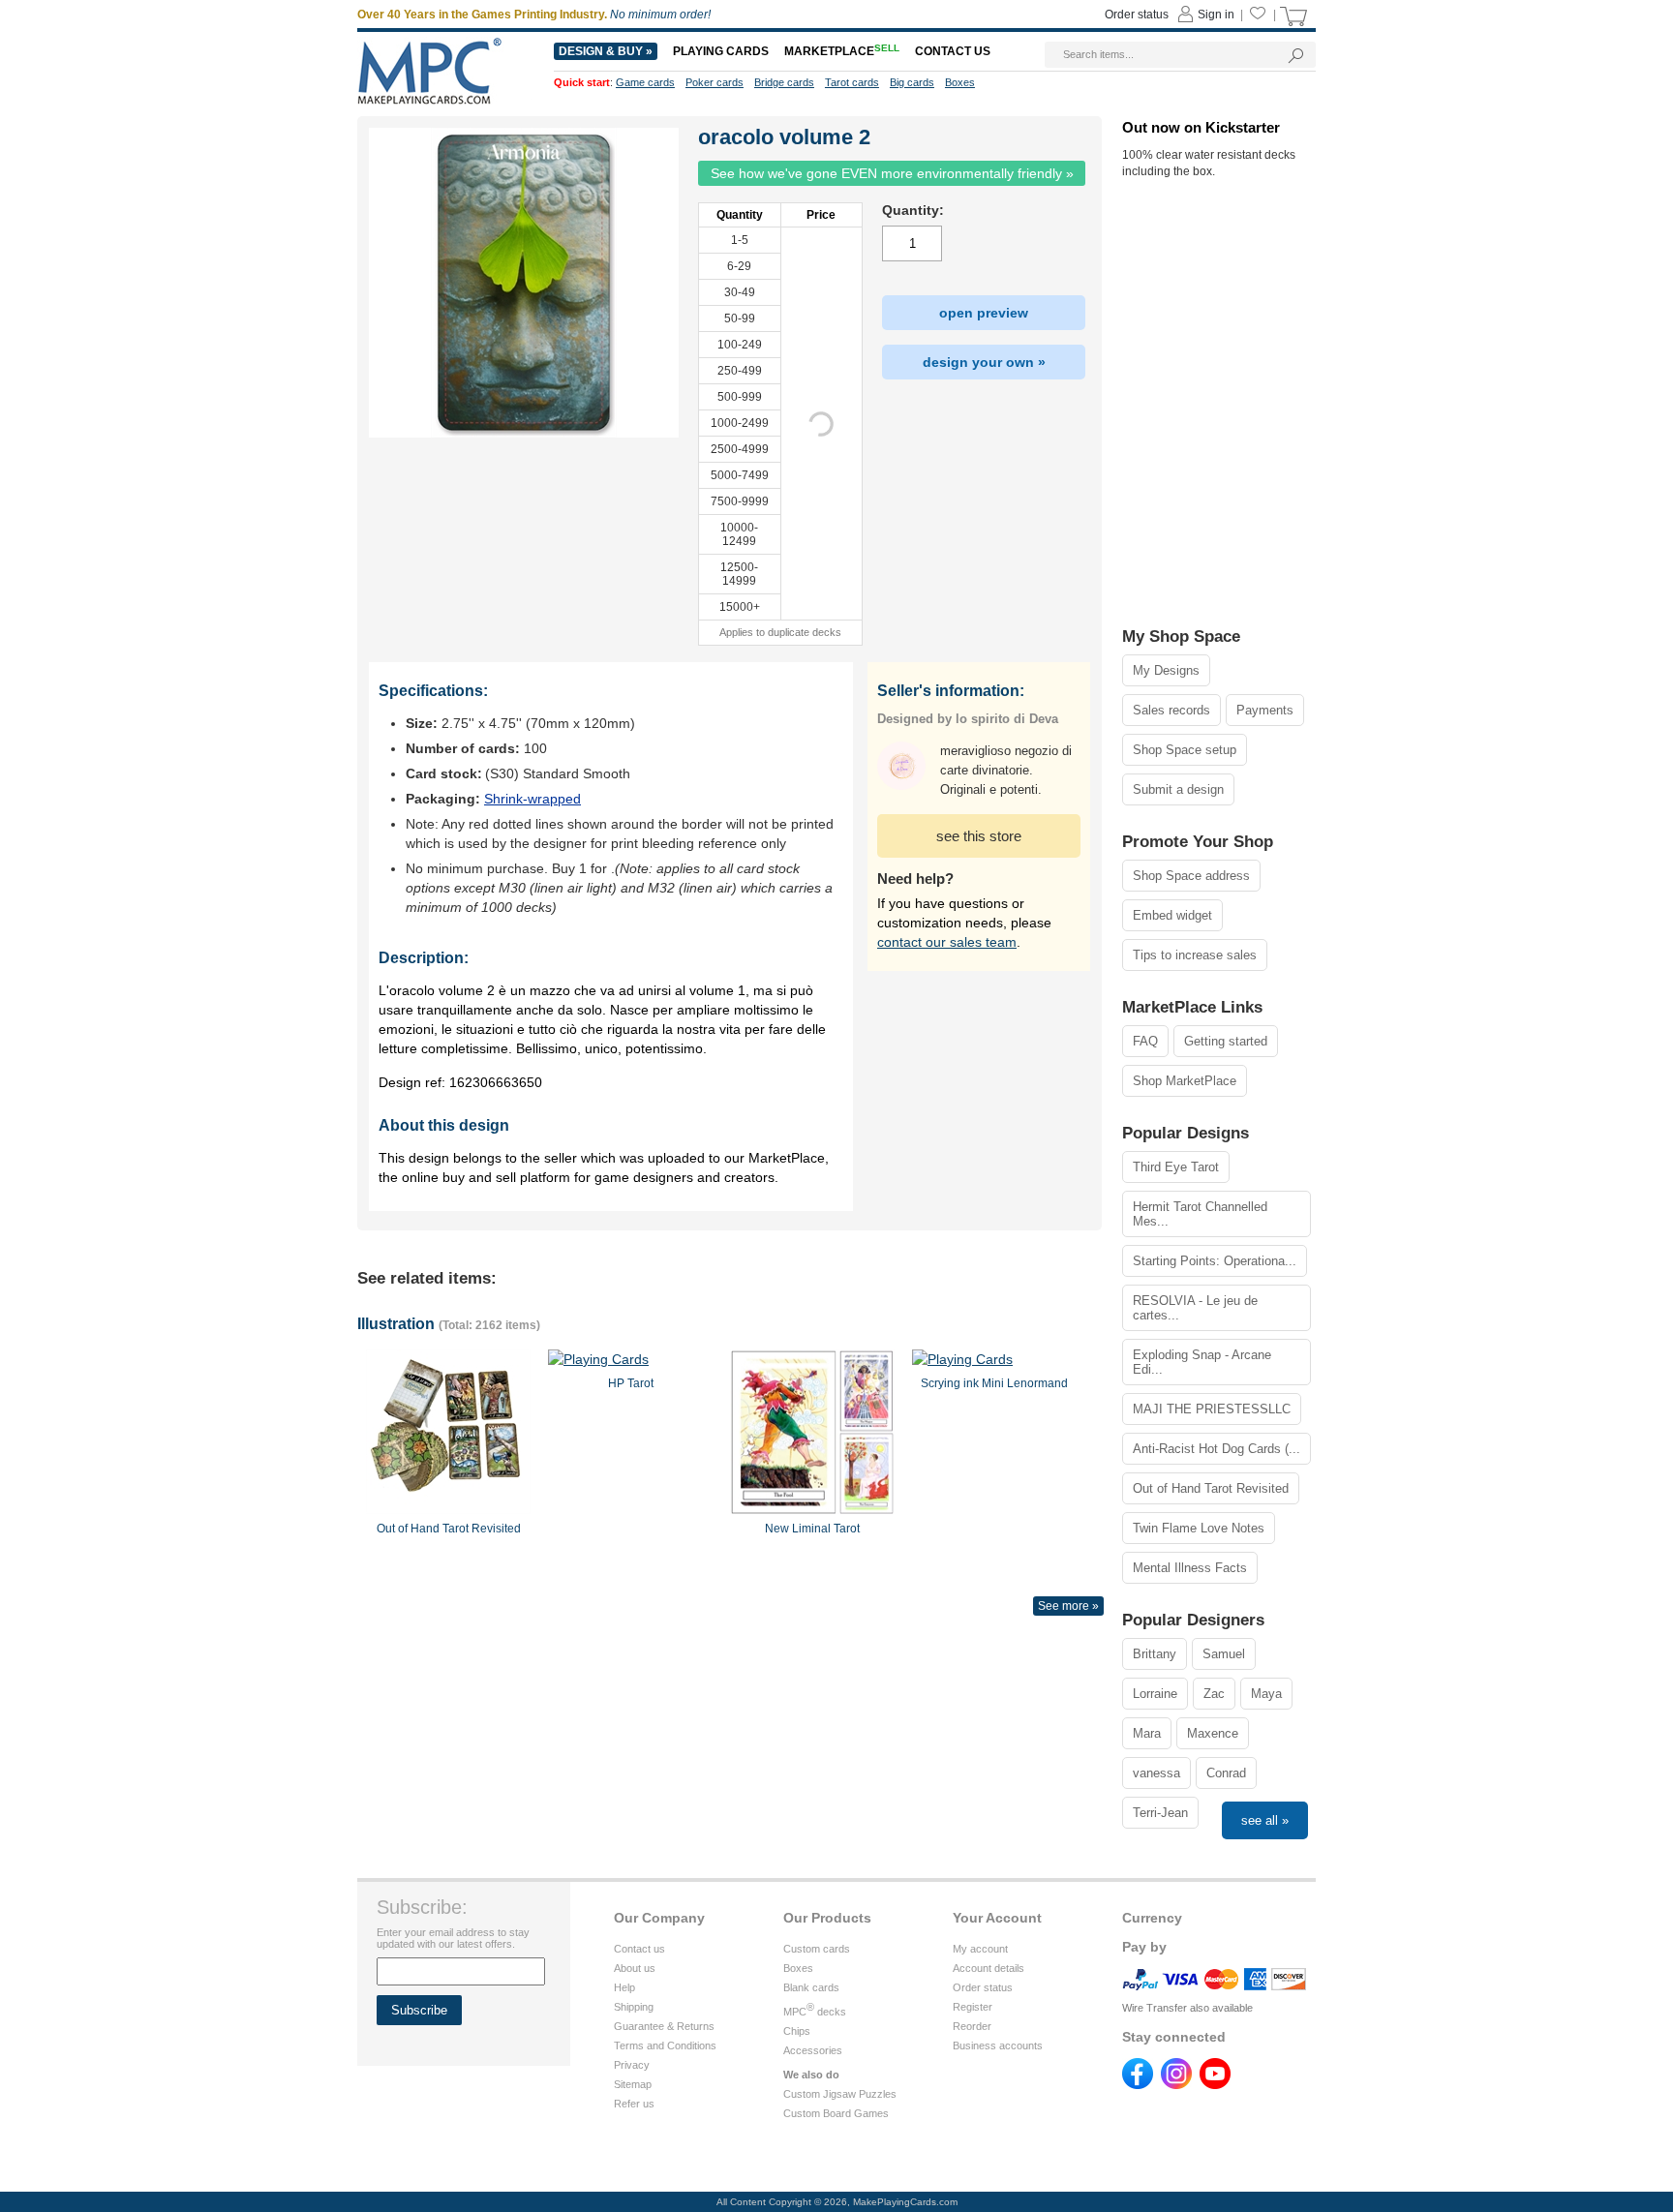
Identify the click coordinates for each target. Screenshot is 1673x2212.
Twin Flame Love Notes (1199, 1528)
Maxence (1213, 1733)
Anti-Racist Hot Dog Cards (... (1217, 1449)
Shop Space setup (1185, 750)
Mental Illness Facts (1190, 1568)
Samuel (1224, 1654)
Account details (989, 1968)
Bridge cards (784, 82)
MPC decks (815, 2012)
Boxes (798, 1968)
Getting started (1226, 1041)
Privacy (632, 2065)
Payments (1265, 710)
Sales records (1171, 710)
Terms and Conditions (665, 2045)
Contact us (639, 1949)
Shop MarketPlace (1185, 1081)
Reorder (972, 2026)
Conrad (1226, 1773)
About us (635, 1968)
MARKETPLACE (842, 51)
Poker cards (715, 82)
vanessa (1156, 1773)
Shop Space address (1191, 876)
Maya (1266, 1694)
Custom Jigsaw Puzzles (840, 2094)
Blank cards (811, 1987)
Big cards (912, 82)
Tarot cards (852, 82)
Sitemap (633, 2084)
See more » (1068, 1606)
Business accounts (998, 2045)
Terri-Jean (1160, 1813)
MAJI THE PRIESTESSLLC (1212, 1409)
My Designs (1166, 670)
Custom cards (817, 1949)
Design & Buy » (606, 51)
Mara (1147, 1733)
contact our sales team (947, 942)
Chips (797, 2031)
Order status (983, 1987)
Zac (1214, 1694)
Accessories (813, 2050)
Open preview (984, 313)
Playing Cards (721, 51)
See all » (1265, 1820)
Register (973, 2007)
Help (624, 1987)
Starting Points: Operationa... (1215, 1261)
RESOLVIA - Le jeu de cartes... (1195, 1308)
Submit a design (1178, 789)
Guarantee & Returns (664, 2026)
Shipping (634, 2007)
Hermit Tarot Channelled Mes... (1200, 1214)
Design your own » (984, 362)
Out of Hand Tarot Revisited (1211, 1488)
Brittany (1155, 1654)
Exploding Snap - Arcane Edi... (1202, 1362)
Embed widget (1172, 915)
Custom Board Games (836, 2113)
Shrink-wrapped (532, 799)
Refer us (634, 2104)
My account (980, 1949)
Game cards (645, 82)
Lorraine (1155, 1694)
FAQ (1145, 1041)
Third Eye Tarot (1176, 1167)
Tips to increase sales (1195, 955)
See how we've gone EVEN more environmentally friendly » (892, 173)
